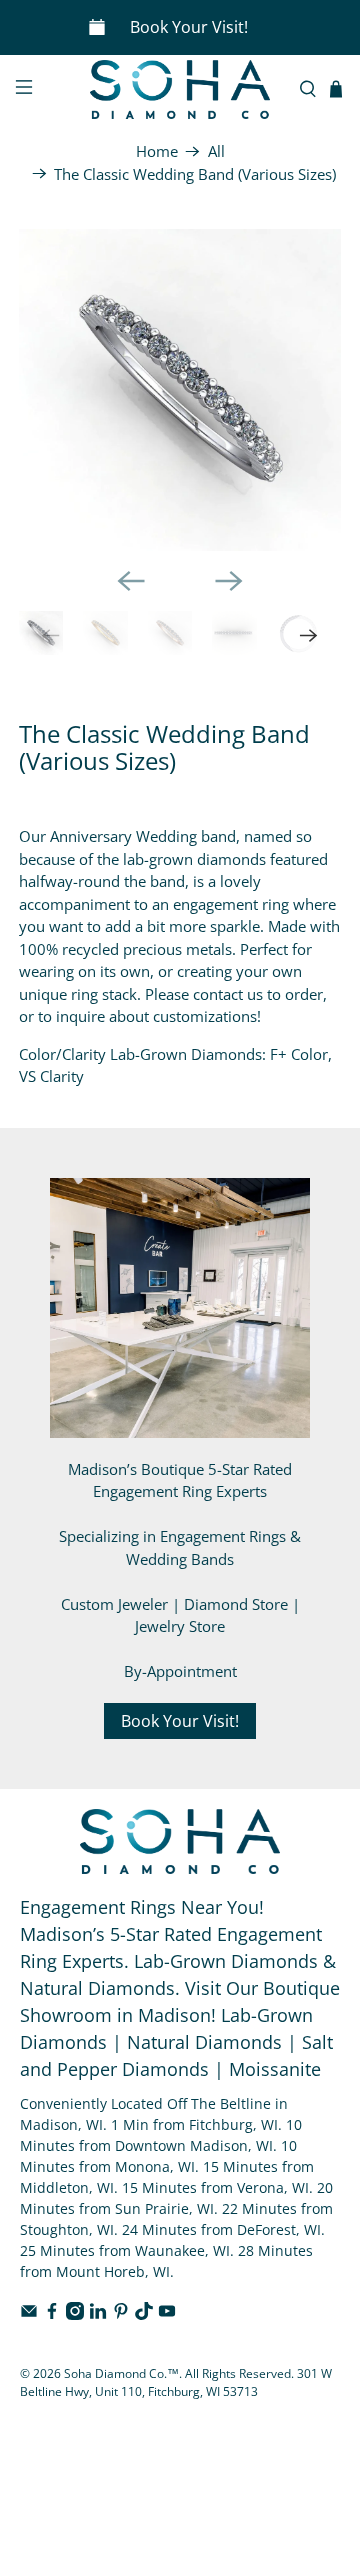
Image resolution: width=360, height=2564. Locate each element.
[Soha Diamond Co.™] (180, 89)
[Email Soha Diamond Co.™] (29, 2314)
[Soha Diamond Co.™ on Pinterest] (121, 2314)
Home (157, 151)
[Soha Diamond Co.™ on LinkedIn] (98, 2314)
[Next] (229, 581)
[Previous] (131, 581)
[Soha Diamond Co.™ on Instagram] (75, 2314)
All (216, 151)
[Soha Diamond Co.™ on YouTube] (167, 2314)
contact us (228, 994)
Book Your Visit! (189, 27)
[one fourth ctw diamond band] (180, 390)
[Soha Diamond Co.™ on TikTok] (144, 2314)
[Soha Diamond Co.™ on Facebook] (52, 2314)
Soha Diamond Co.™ (121, 2373)
